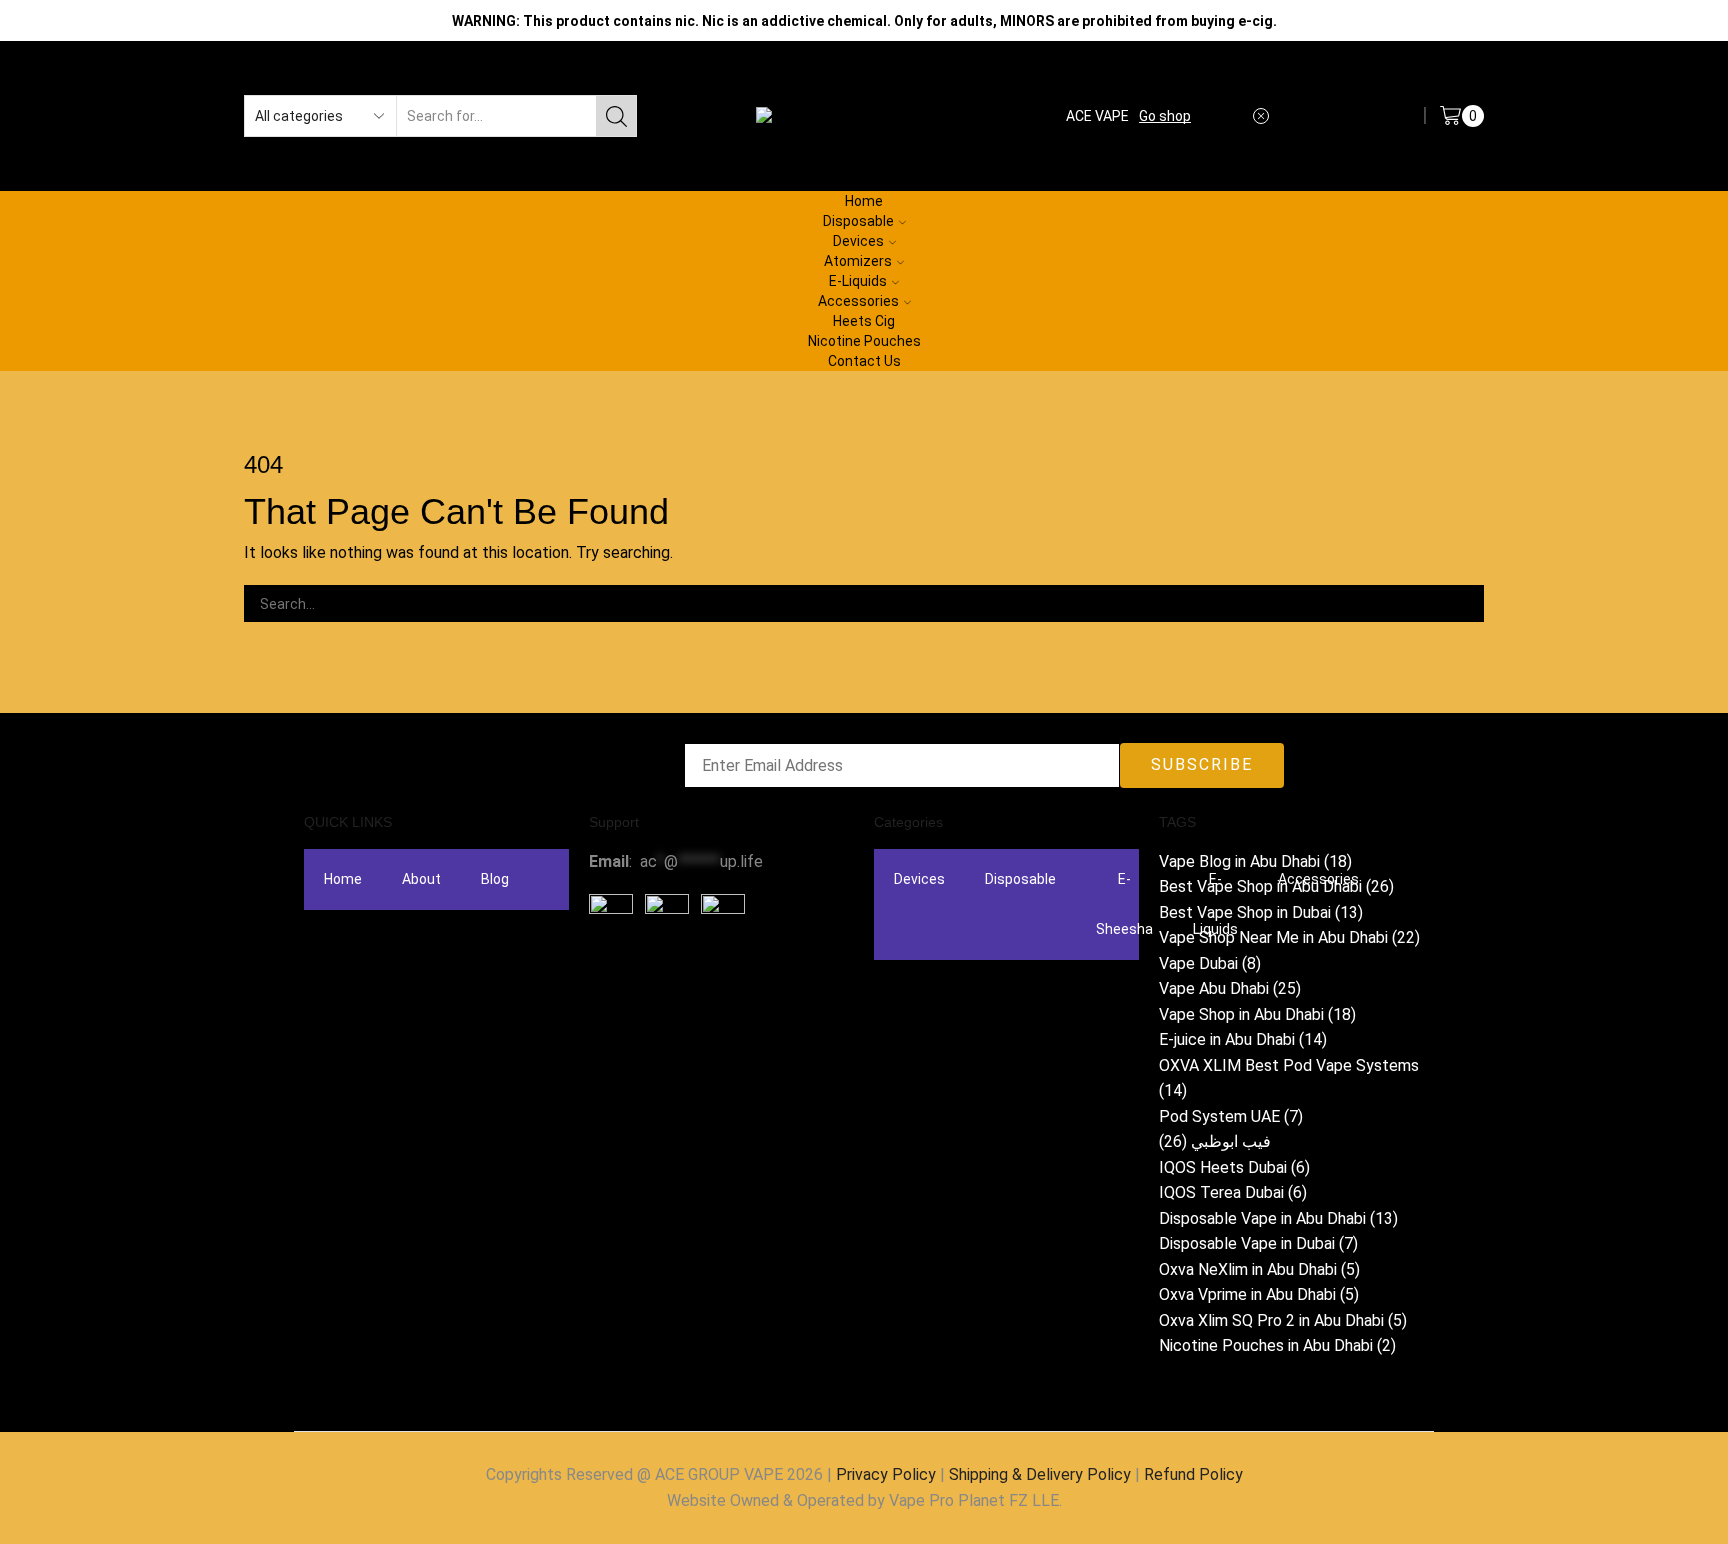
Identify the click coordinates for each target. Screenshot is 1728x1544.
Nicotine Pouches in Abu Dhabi (1277, 1345)
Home (343, 879)
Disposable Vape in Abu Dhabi (1278, 1218)
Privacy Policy (886, 1474)
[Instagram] (668, 983)
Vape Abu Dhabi (1230, 988)
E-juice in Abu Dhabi (1243, 1039)
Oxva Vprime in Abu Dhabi (1259, 1294)
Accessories (858, 301)
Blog (495, 879)
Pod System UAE (1231, 1116)
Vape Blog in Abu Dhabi (1255, 861)
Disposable (1020, 879)
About (421, 879)
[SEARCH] (1465, 603)
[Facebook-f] (614, 983)
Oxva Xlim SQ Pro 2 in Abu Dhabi (1283, 1320)
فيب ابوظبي (1215, 1141)
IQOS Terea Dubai (1233, 1192)
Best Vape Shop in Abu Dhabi (1276, 886)
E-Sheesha (1124, 904)
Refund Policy (1193, 1474)
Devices (919, 879)
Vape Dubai (1210, 963)
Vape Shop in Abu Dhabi (1257, 1014)
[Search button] (616, 116)
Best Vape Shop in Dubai (1261, 912)
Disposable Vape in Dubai (1258, 1243)
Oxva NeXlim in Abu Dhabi (1259, 1269)
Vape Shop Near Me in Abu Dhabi (1289, 937)
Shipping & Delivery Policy (1040, 1474)
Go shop (1165, 116)
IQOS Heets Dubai (1234, 1167)
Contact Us (864, 361)
